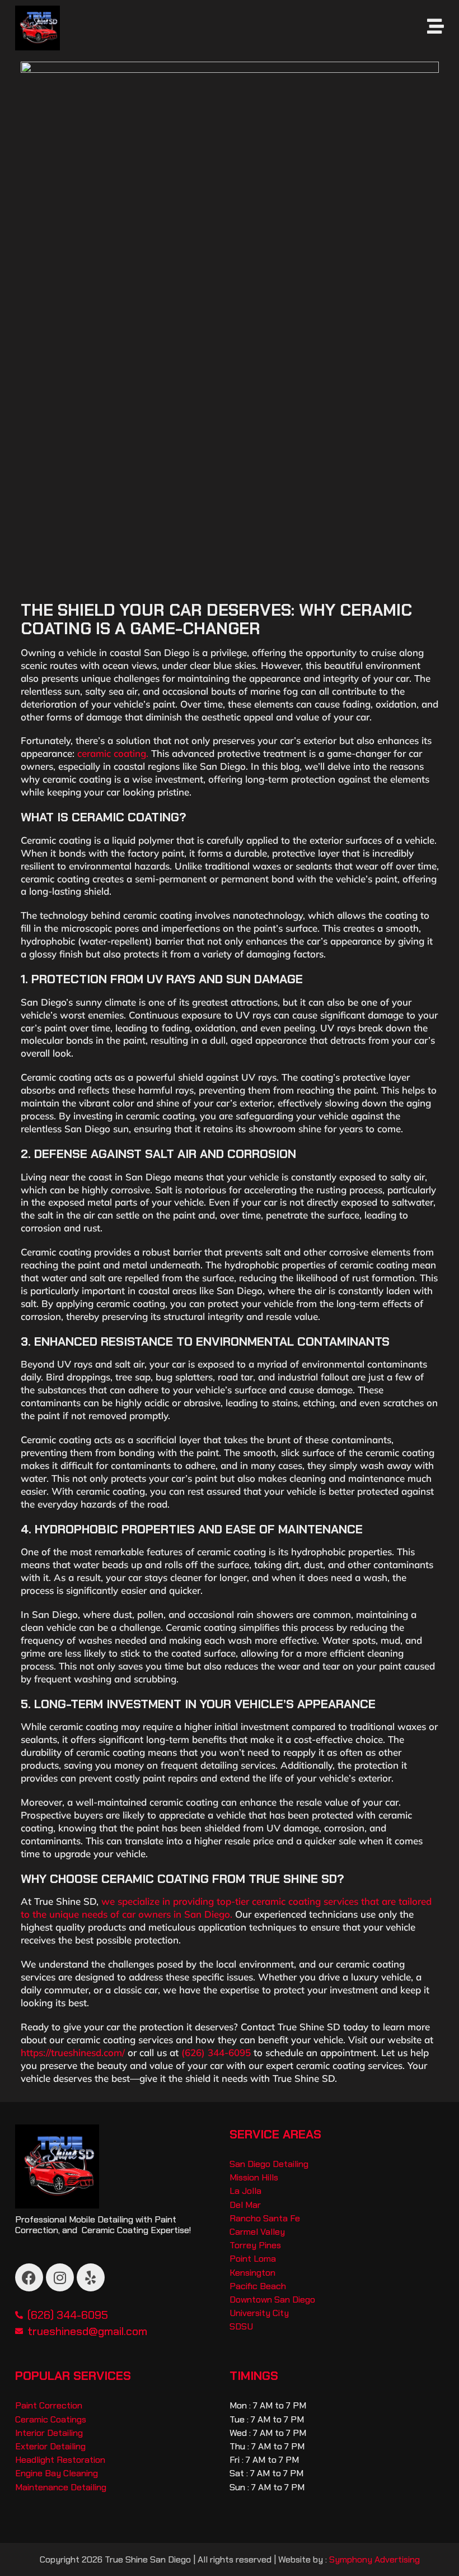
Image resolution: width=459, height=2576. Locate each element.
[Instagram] (60, 2277)
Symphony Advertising (374, 2559)
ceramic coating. (111, 753)
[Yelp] (91, 2277)
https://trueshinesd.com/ (73, 2052)
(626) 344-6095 (216, 2052)
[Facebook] (29, 2277)
